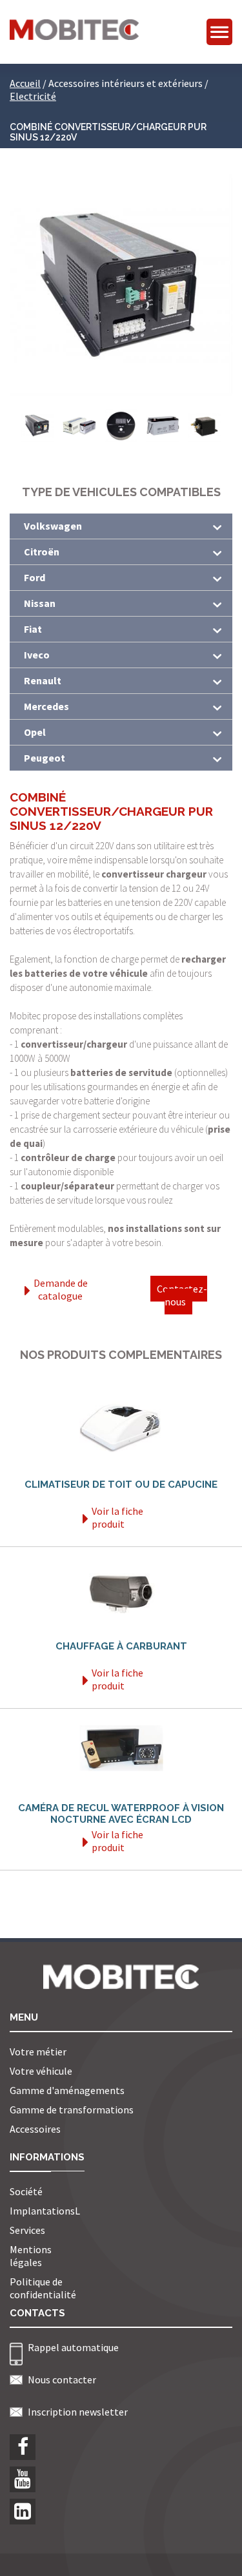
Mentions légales (31, 2256)
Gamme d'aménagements (67, 2090)
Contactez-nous (182, 1295)
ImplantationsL (45, 2211)
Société (26, 2191)
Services (27, 2230)
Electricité (33, 96)
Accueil (25, 83)
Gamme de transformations (72, 2110)
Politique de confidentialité (43, 2288)
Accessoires (35, 2129)
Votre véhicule (41, 2071)
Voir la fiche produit (117, 1517)
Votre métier (38, 2052)
